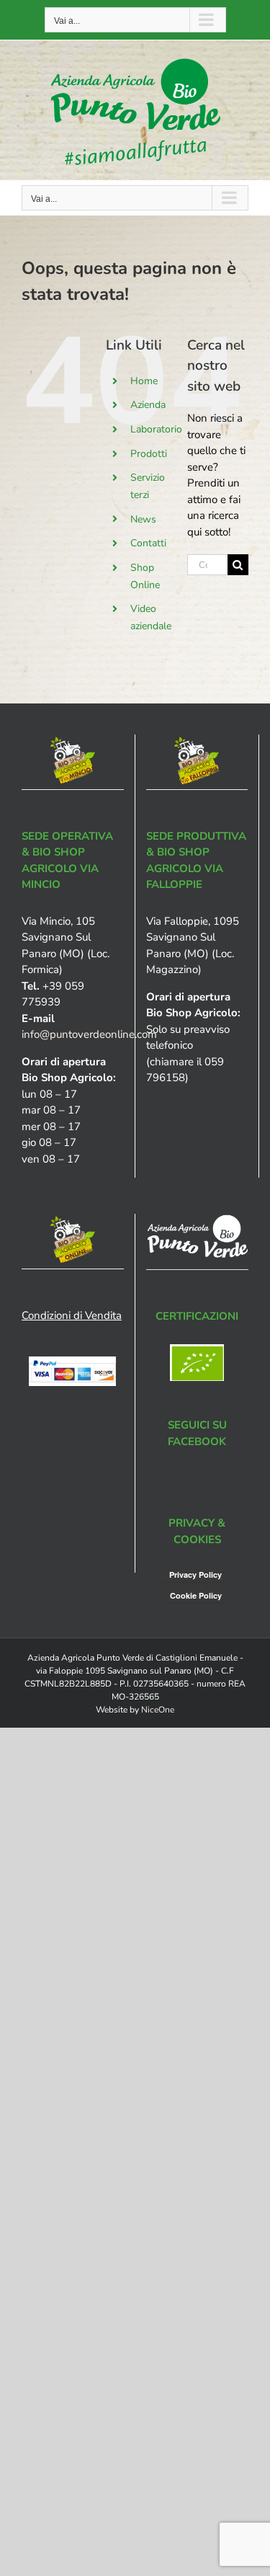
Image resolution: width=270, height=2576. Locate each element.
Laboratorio (156, 429)
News (143, 519)
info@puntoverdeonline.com (89, 1034)
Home (144, 381)
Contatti (148, 543)
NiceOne (158, 1710)
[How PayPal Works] (72, 1364)
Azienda (148, 405)
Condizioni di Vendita (72, 1315)
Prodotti (149, 454)
